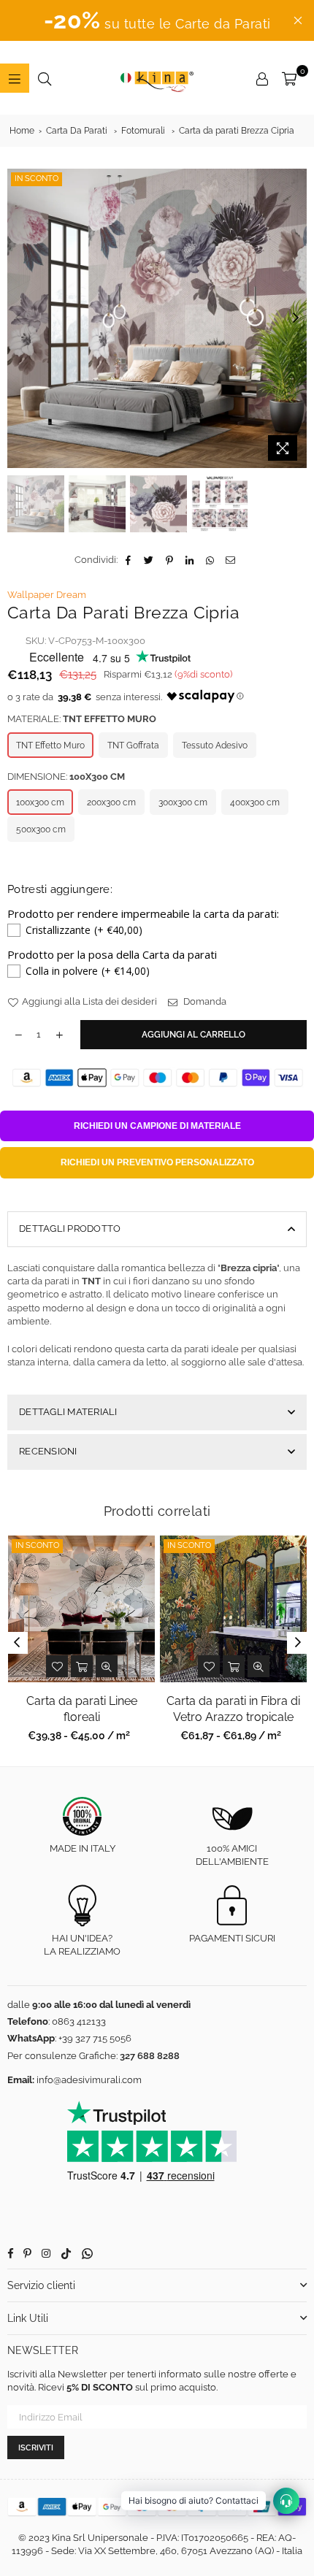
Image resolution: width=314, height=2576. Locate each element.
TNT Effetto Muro (50, 745)
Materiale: (82, 719)
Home (22, 131)
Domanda (204, 1001)
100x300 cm (40, 802)
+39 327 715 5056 (95, 2038)
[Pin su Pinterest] (170, 560)
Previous (18, 318)
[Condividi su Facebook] (129, 560)
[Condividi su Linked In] (190, 560)
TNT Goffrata (133, 745)
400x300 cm (255, 802)
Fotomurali (143, 131)
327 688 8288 (150, 2056)
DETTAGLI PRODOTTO (70, 1228)
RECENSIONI (48, 1451)
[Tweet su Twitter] (149, 560)
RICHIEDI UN (157, 1126)
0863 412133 (79, 2021)
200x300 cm (111, 802)
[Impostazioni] (262, 78)
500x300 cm (41, 829)
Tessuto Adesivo (215, 745)
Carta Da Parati (77, 131)
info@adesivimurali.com (89, 2080)
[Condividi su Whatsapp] (211, 560)
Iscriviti (36, 2448)
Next (296, 318)
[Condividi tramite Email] (231, 560)
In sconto (37, 179)
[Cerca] (45, 78)
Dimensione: (66, 777)
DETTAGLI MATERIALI (68, 1412)
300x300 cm (183, 802)
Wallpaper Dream (47, 595)
